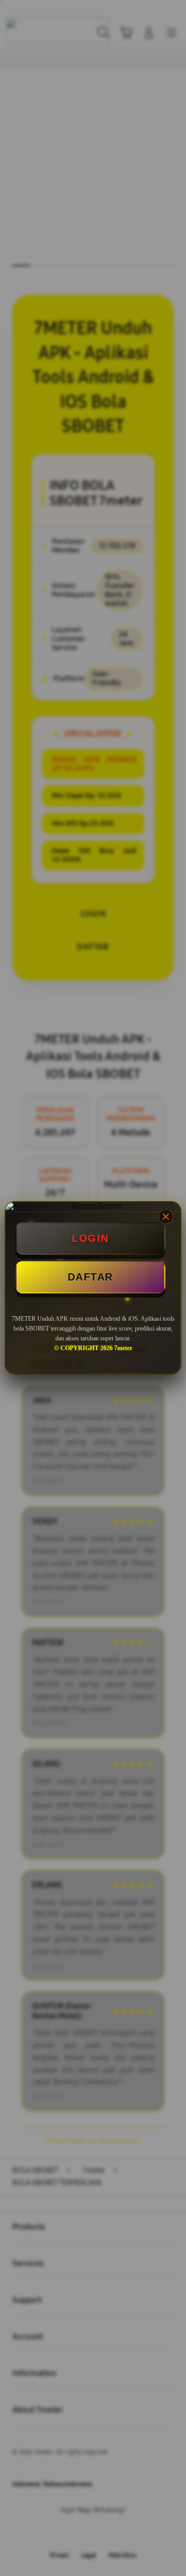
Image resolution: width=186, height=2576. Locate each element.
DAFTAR (90, 1277)
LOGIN (90, 1238)
